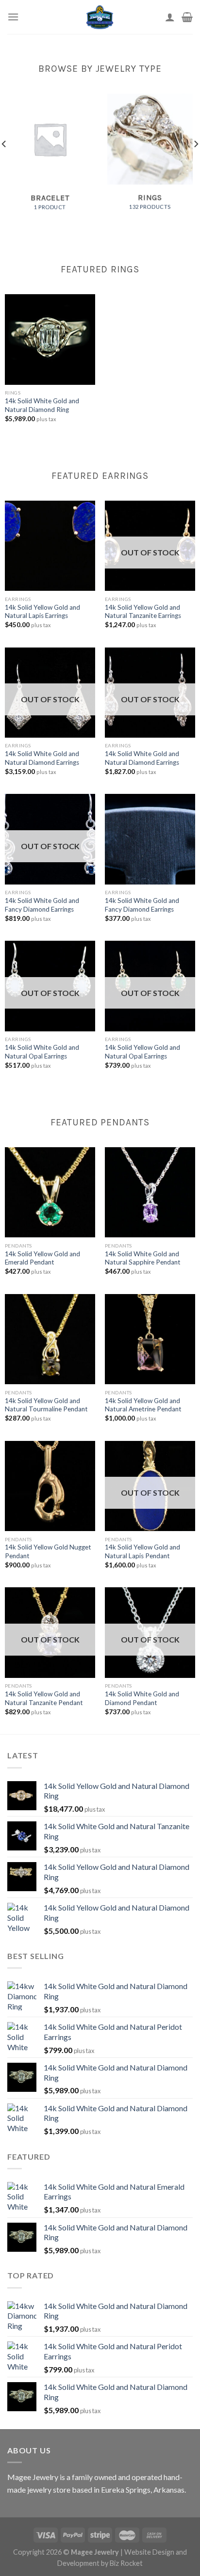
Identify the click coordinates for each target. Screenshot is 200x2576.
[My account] (170, 17)
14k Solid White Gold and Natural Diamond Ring (42, 405)
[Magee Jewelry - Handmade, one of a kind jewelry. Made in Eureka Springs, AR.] (100, 17)
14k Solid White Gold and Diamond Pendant (142, 1698)
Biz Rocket (126, 2563)
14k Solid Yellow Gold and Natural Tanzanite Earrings (143, 612)
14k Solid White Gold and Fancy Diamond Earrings (42, 905)
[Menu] (13, 17)
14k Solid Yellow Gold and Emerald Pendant (42, 1258)
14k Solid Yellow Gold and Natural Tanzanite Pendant (44, 1698)
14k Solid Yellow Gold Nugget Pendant (48, 1551)
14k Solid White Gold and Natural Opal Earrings (42, 1052)
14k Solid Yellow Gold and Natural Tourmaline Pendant (46, 1405)
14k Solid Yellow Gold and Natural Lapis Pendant (142, 1551)
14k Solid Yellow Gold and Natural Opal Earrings (142, 1052)
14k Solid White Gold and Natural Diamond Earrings (42, 758)
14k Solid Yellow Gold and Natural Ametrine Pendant (143, 1405)
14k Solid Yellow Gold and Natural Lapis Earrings (42, 612)
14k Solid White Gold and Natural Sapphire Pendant (143, 1258)
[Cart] (187, 17)
